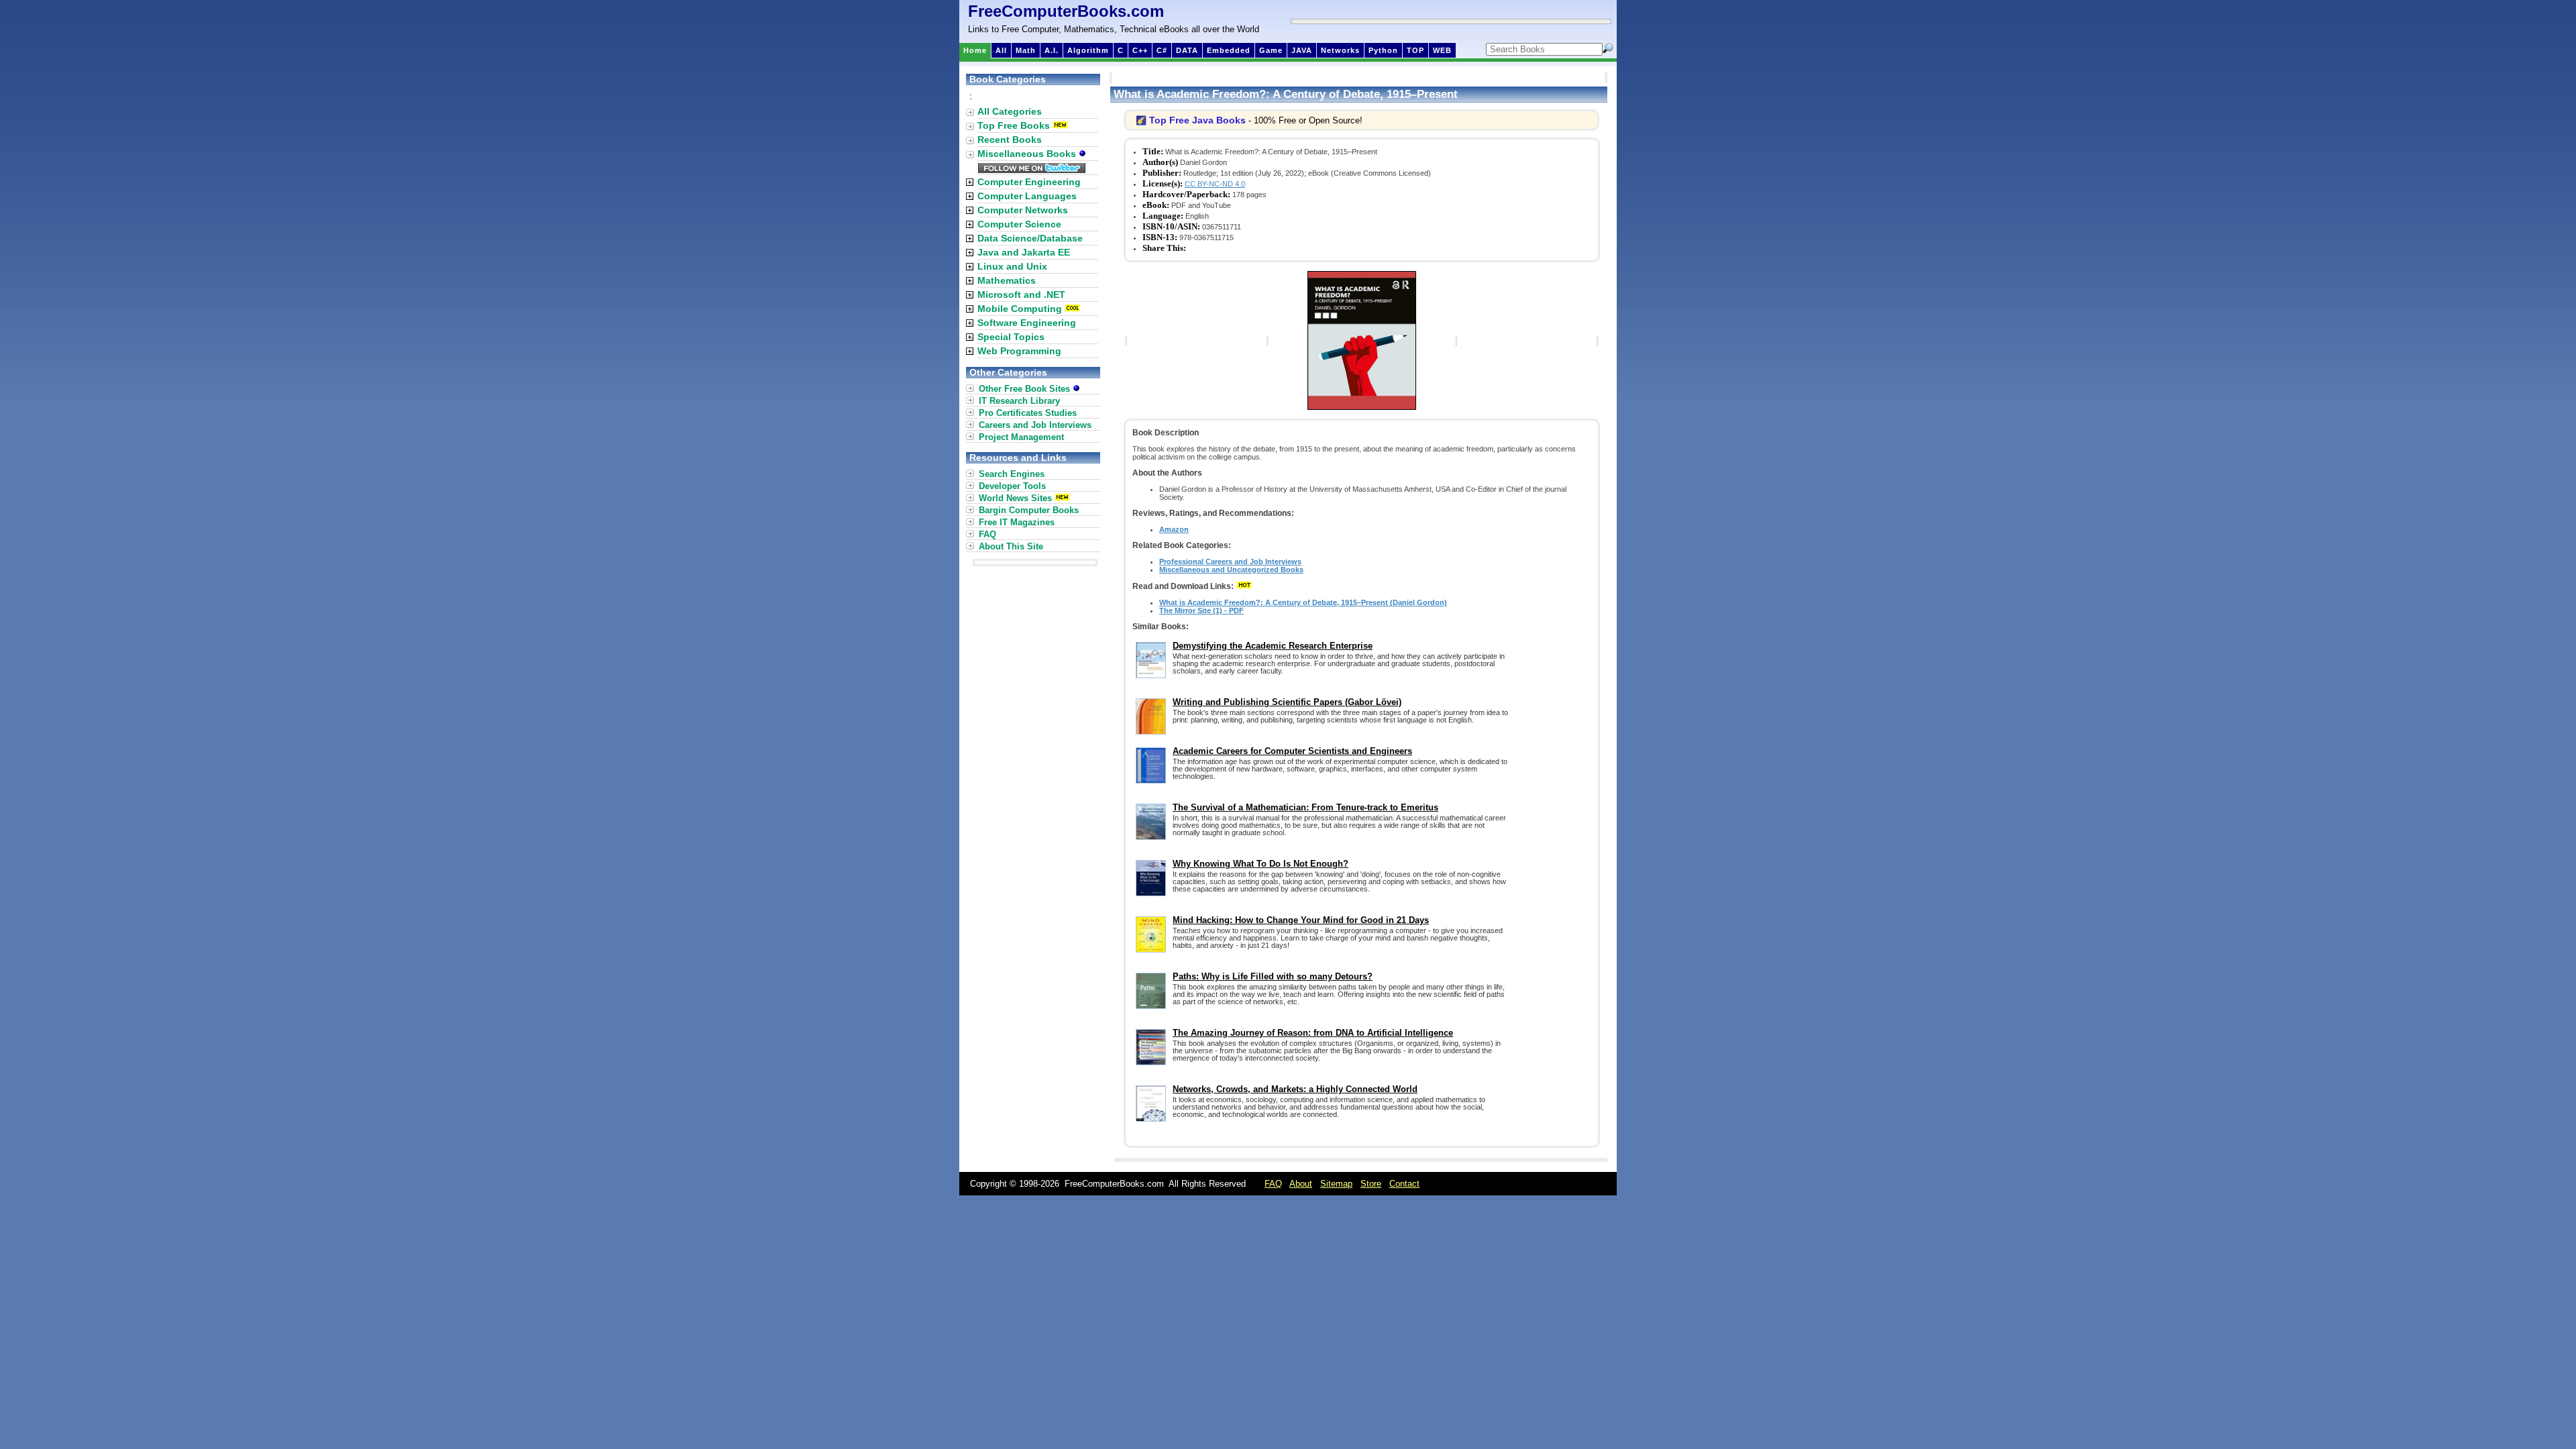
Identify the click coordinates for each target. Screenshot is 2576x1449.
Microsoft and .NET (1021, 294)
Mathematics (1007, 280)
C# (1162, 50)
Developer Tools (1012, 486)
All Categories (1010, 111)
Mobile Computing (1020, 309)
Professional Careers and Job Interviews (1230, 561)
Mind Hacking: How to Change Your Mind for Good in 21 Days (1301, 920)
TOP (1415, 50)
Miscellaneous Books (1028, 154)
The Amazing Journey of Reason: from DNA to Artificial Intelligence (1313, 1033)
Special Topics (1011, 337)
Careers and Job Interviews (1035, 425)
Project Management (1021, 437)
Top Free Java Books (1197, 120)
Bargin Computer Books (1029, 510)
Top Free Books (1014, 125)
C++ (1140, 50)
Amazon (1174, 529)
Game (1271, 50)
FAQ (987, 534)
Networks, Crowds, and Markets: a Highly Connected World (1295, 1089)
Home (975, 50)
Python (1383, 50)
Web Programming (1019, 351)
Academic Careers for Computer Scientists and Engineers (1292, 751)
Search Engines (1012, 474)
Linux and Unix (1012, 266)
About (1301, 1184)
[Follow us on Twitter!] (1032, 170)
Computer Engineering (1029, 182)
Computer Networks (1023, 210)
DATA (1187, 50)
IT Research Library (1019, 401)
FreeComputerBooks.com (1066, 11)
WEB (1442, 50)
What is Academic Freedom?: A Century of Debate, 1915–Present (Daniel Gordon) (1303, 602)
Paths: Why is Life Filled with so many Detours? (1273, 976)
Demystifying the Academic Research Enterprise (1273, 646)
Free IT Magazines (1017, 522)
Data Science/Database (1030, 238)
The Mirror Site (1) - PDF (1201, 610)
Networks (1340, 50)
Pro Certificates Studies (1028, 413)
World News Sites (1015, 498)
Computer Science (1019, 224)
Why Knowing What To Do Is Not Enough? (1260, 864)
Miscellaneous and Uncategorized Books (1231, 570)
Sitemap (1336, 1184)
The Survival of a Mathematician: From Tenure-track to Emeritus (1305, 807)
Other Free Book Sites (1026, 389)
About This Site (1011, 546)
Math (1026, 50)
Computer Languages (1027, 196)
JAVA (1302, 50)
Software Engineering (1027, 323)
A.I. (1052, 50)
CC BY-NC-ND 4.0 (1215, 184)
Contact (1404, 1184)
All (1001, 50)
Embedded (1229, 50)
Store (1371, 1184)
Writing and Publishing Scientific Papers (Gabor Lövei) (1287, 702)
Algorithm (1088, 50)
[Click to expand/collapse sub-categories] (970, 182)
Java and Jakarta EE (1024, 252)
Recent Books (1010, 140)
